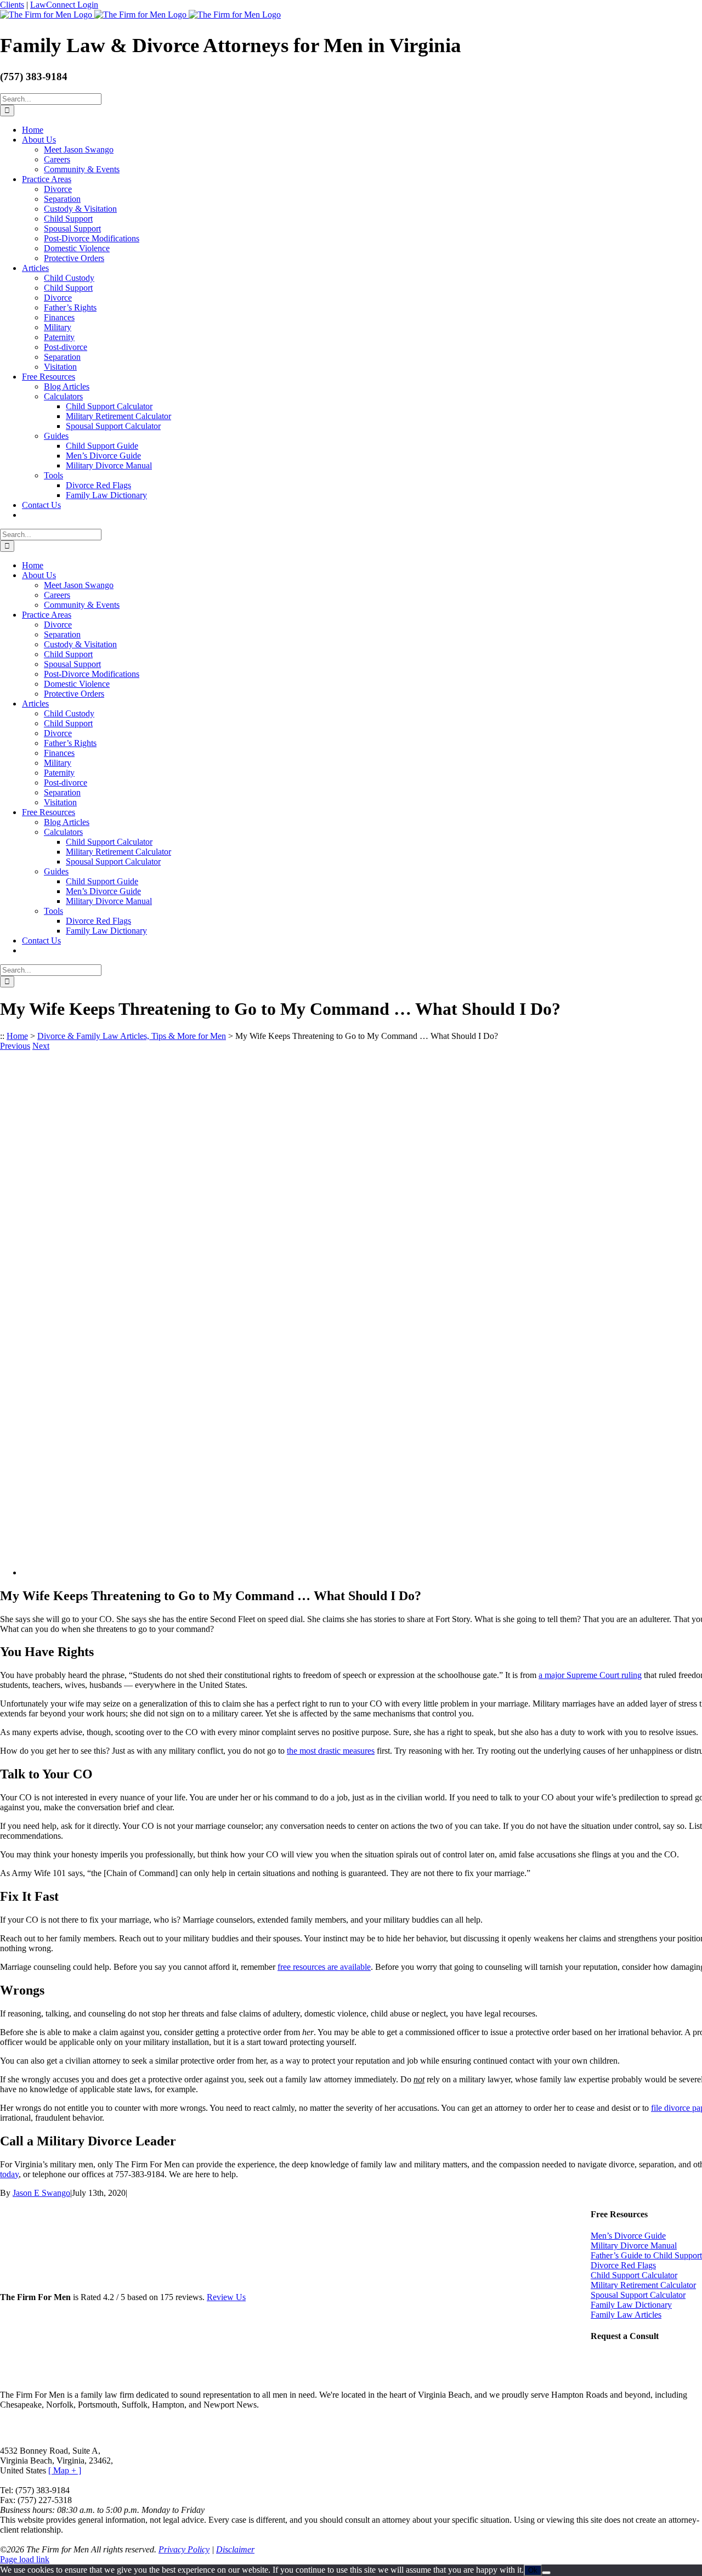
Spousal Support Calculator (638, 2295)
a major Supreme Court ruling (590, 1675)
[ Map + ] (65, 2470)
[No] (546, 2573)
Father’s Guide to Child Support (646, 2255)
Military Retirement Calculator (643, 2285)
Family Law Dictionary (631, 2305)
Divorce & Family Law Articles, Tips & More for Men (132, 1036)
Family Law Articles (626, 2315)
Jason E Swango (41, 2193)
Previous (15, 1046)
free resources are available (324, 1967)
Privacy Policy (184, 2549)
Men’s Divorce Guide (628, 2236)
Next (41, 1046)
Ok (533, 2570)
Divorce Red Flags (623, 2265)
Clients (12, 5)
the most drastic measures (331, 1751)
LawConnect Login (64, 5)
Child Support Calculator (634, 2275)
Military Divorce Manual (634, 2245)
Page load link (25, 2559)
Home (17, 1036)
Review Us (226, 2297)
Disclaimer (235, 2549)
